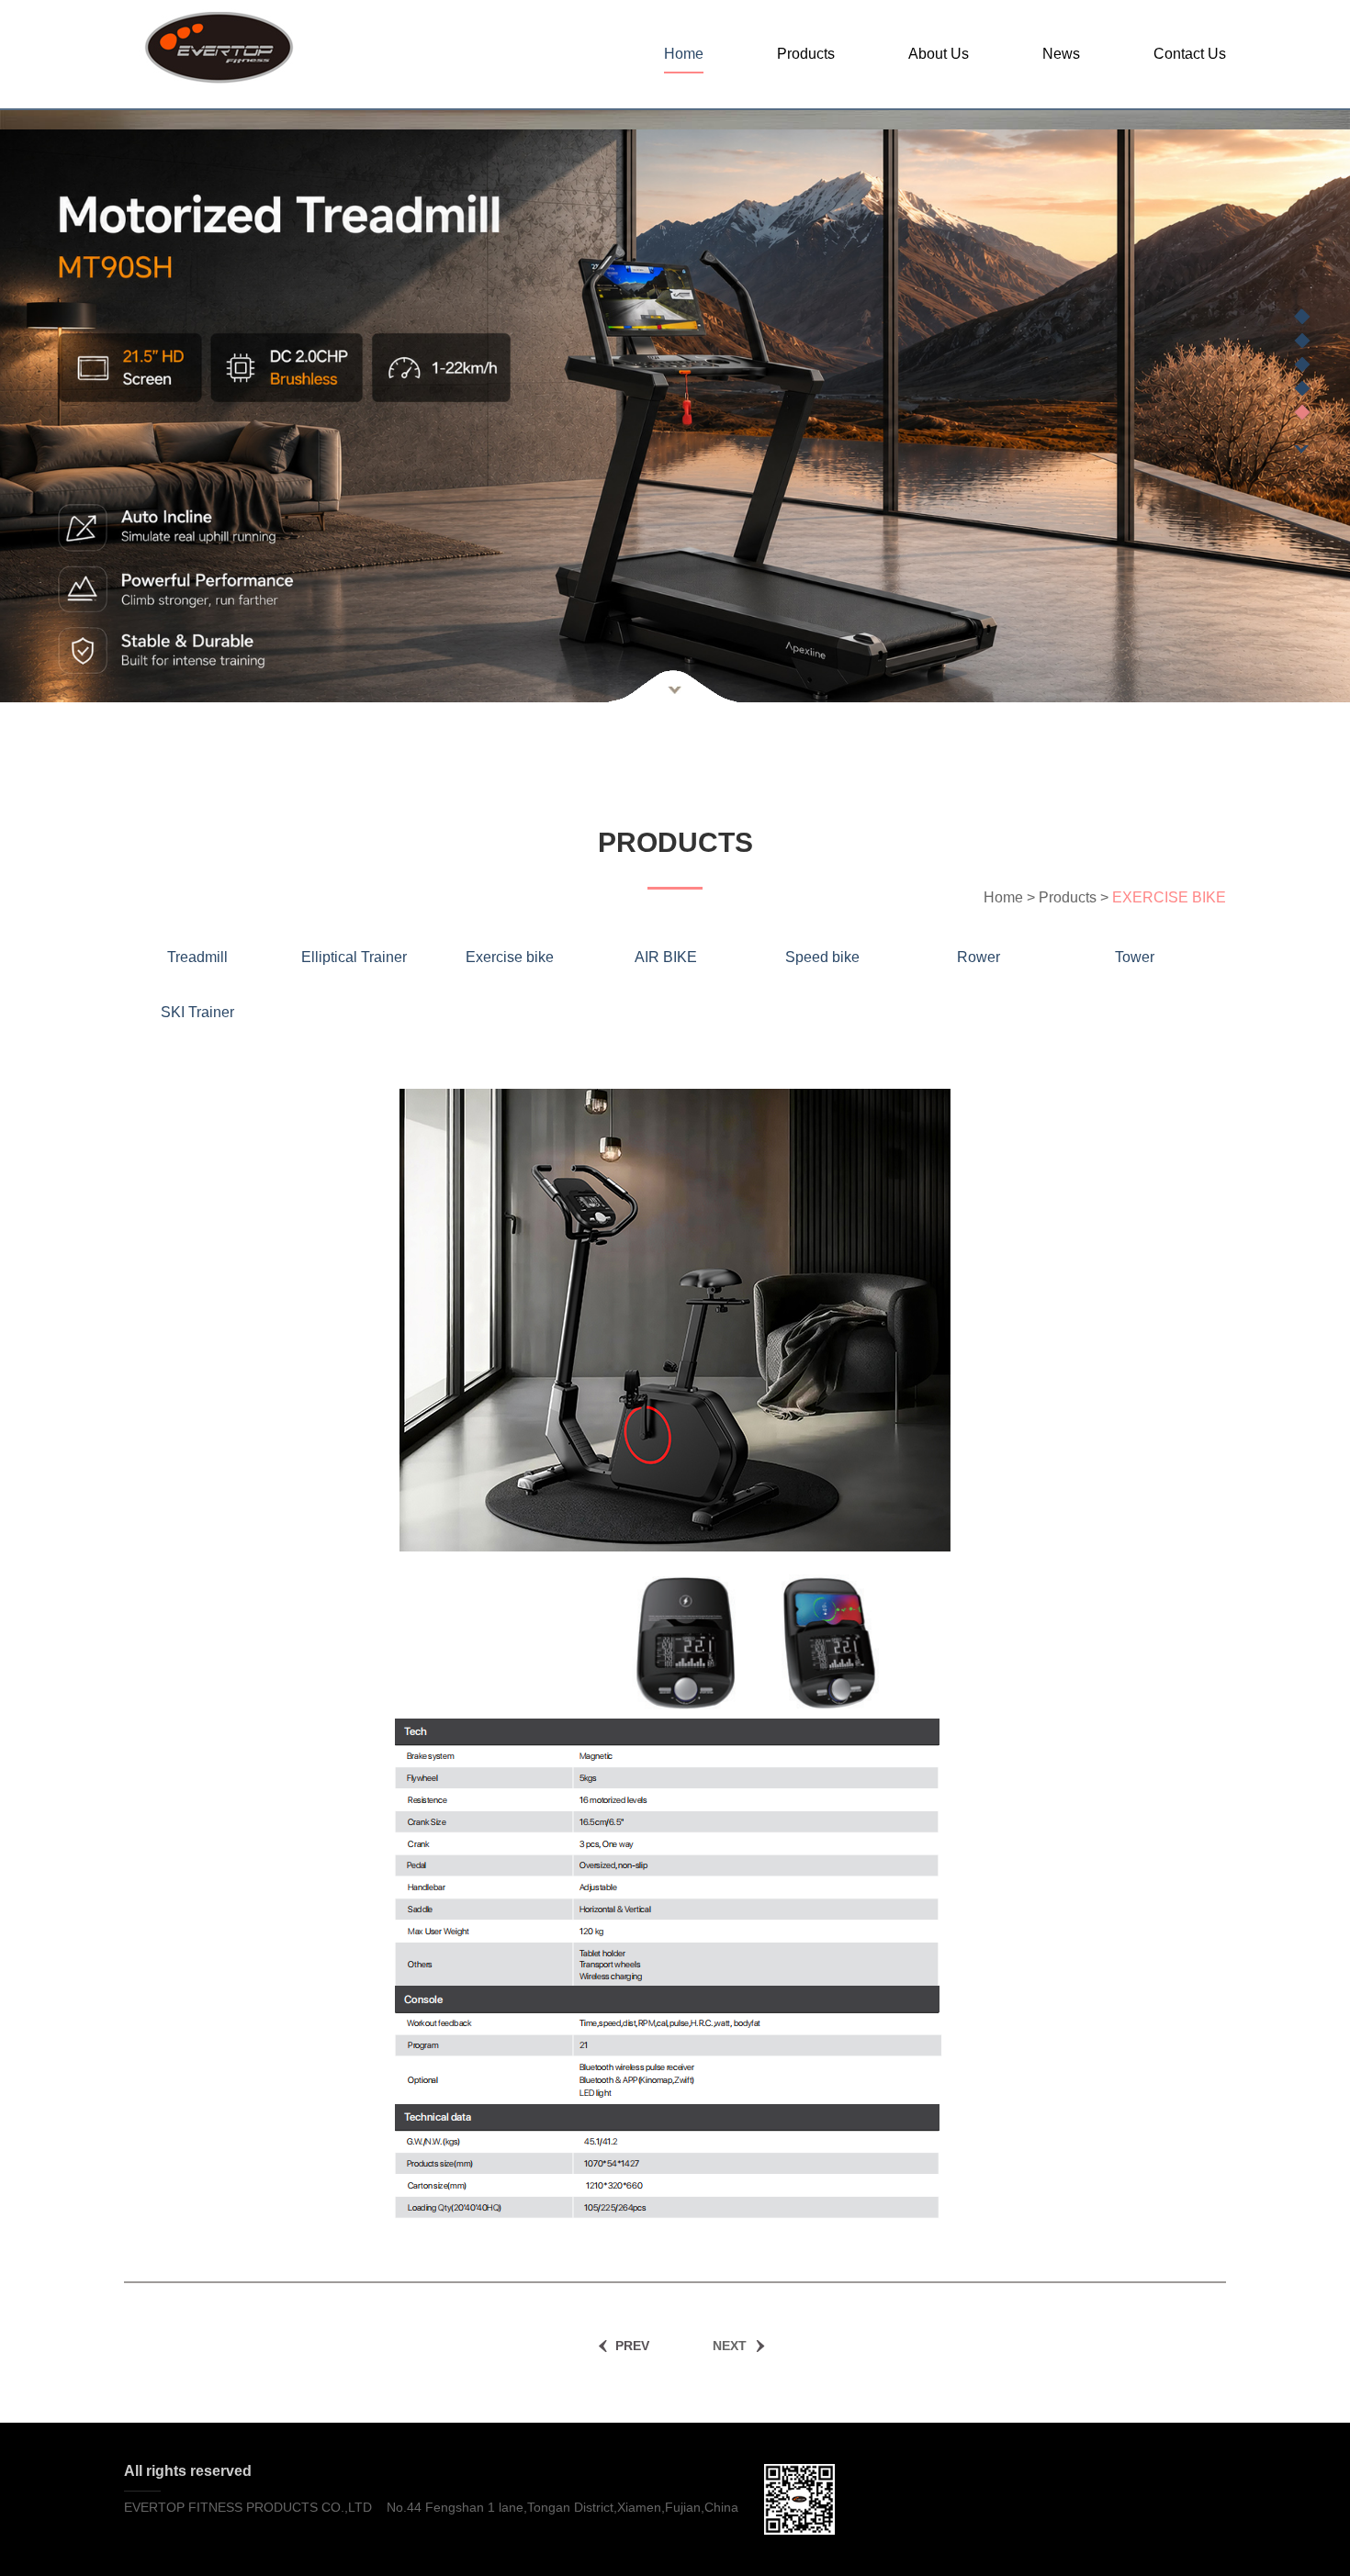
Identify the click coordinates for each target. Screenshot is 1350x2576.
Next (1302, 449)
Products (806, 54)
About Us (939, 54)
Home (684, 54)
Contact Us (1190, 54)
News (1061, 54)
